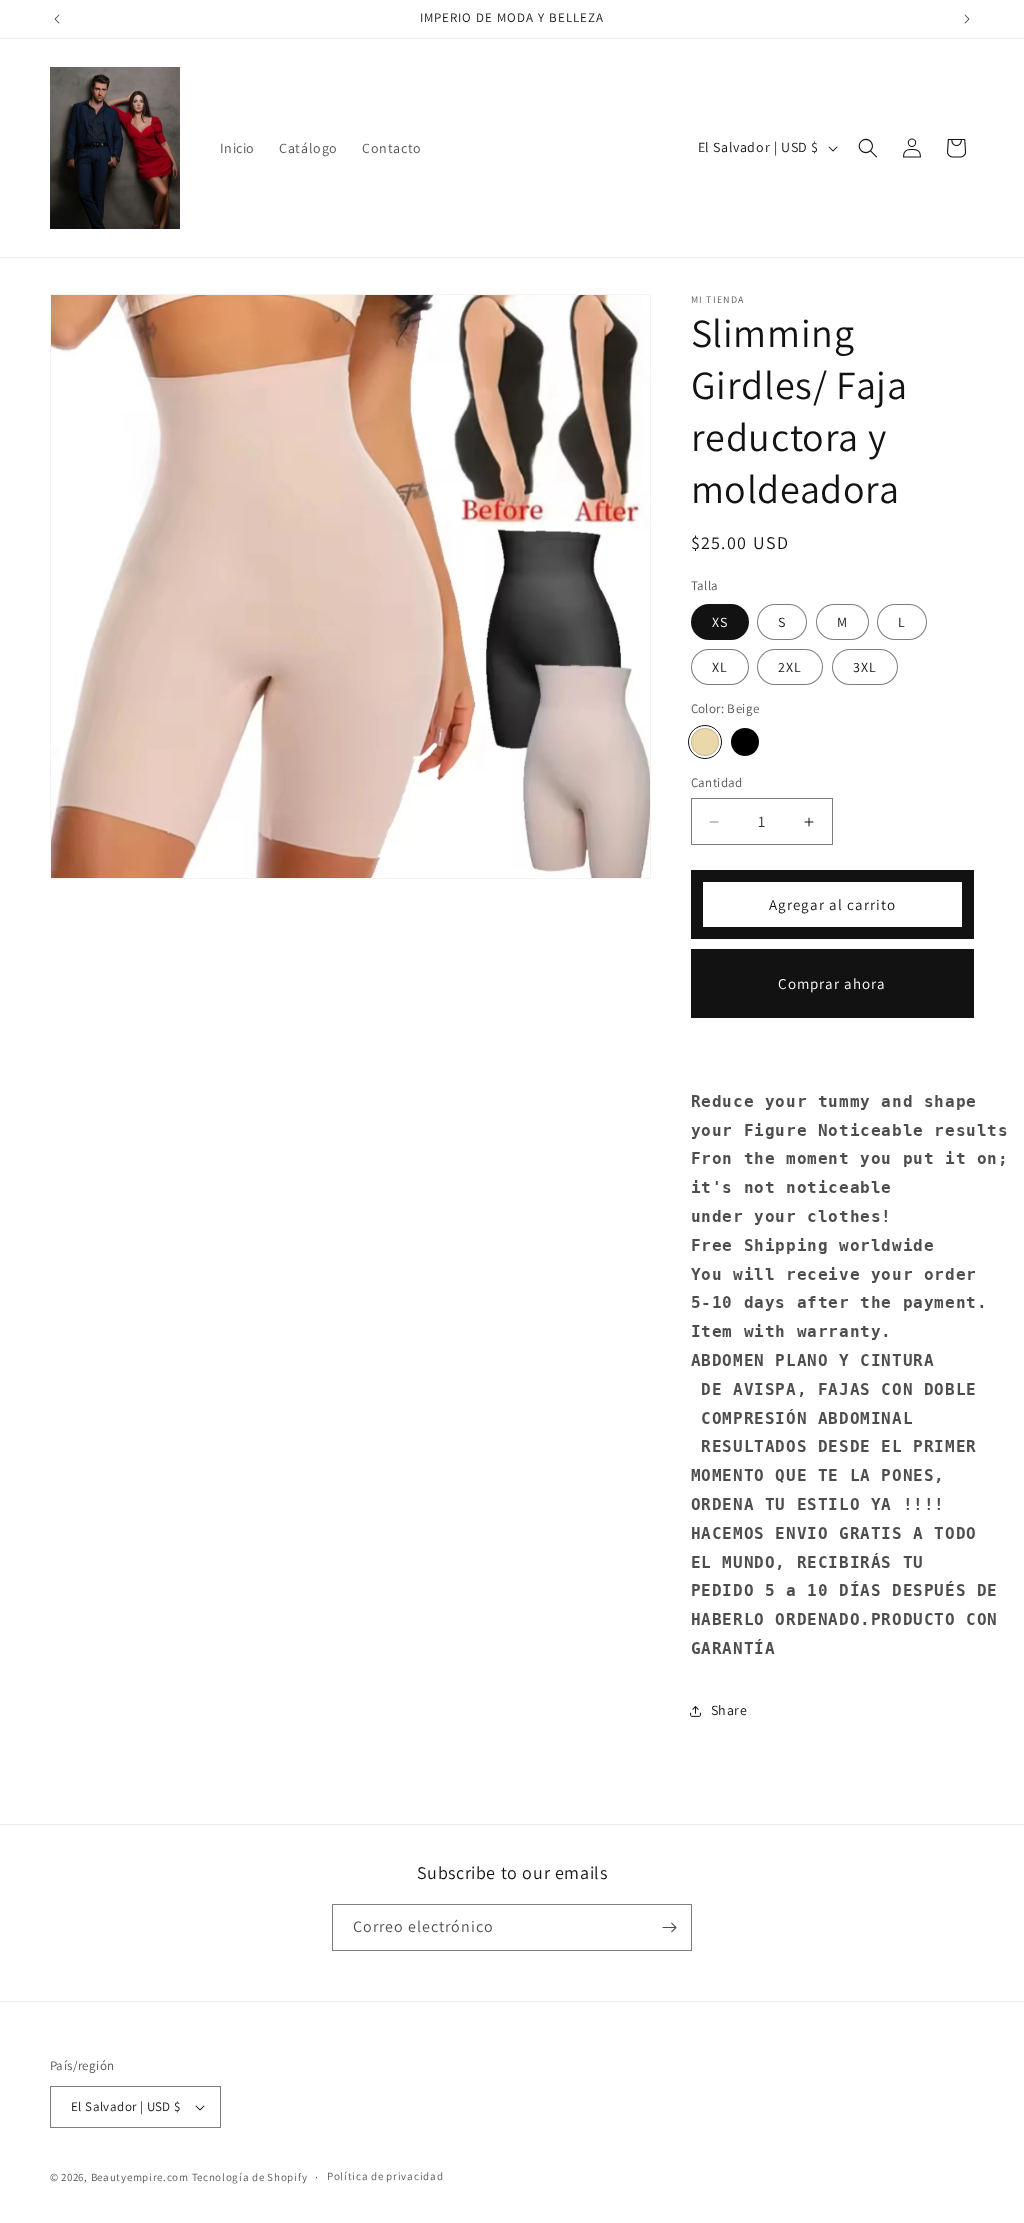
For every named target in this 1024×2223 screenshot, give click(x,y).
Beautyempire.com (140, 2177)
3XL (865, 667)
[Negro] (745, 742)
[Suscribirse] (669, 1927)
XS (720, 622)
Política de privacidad (385, 2176)
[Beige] (705, 742)
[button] (868, 148)
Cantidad (717, 782)
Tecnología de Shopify (250, 2177)
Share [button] (729, 1710)
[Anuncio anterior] (57, 19)
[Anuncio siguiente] (967, 19)
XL (720, 667)
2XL (790, 667)
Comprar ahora (832, 983)
